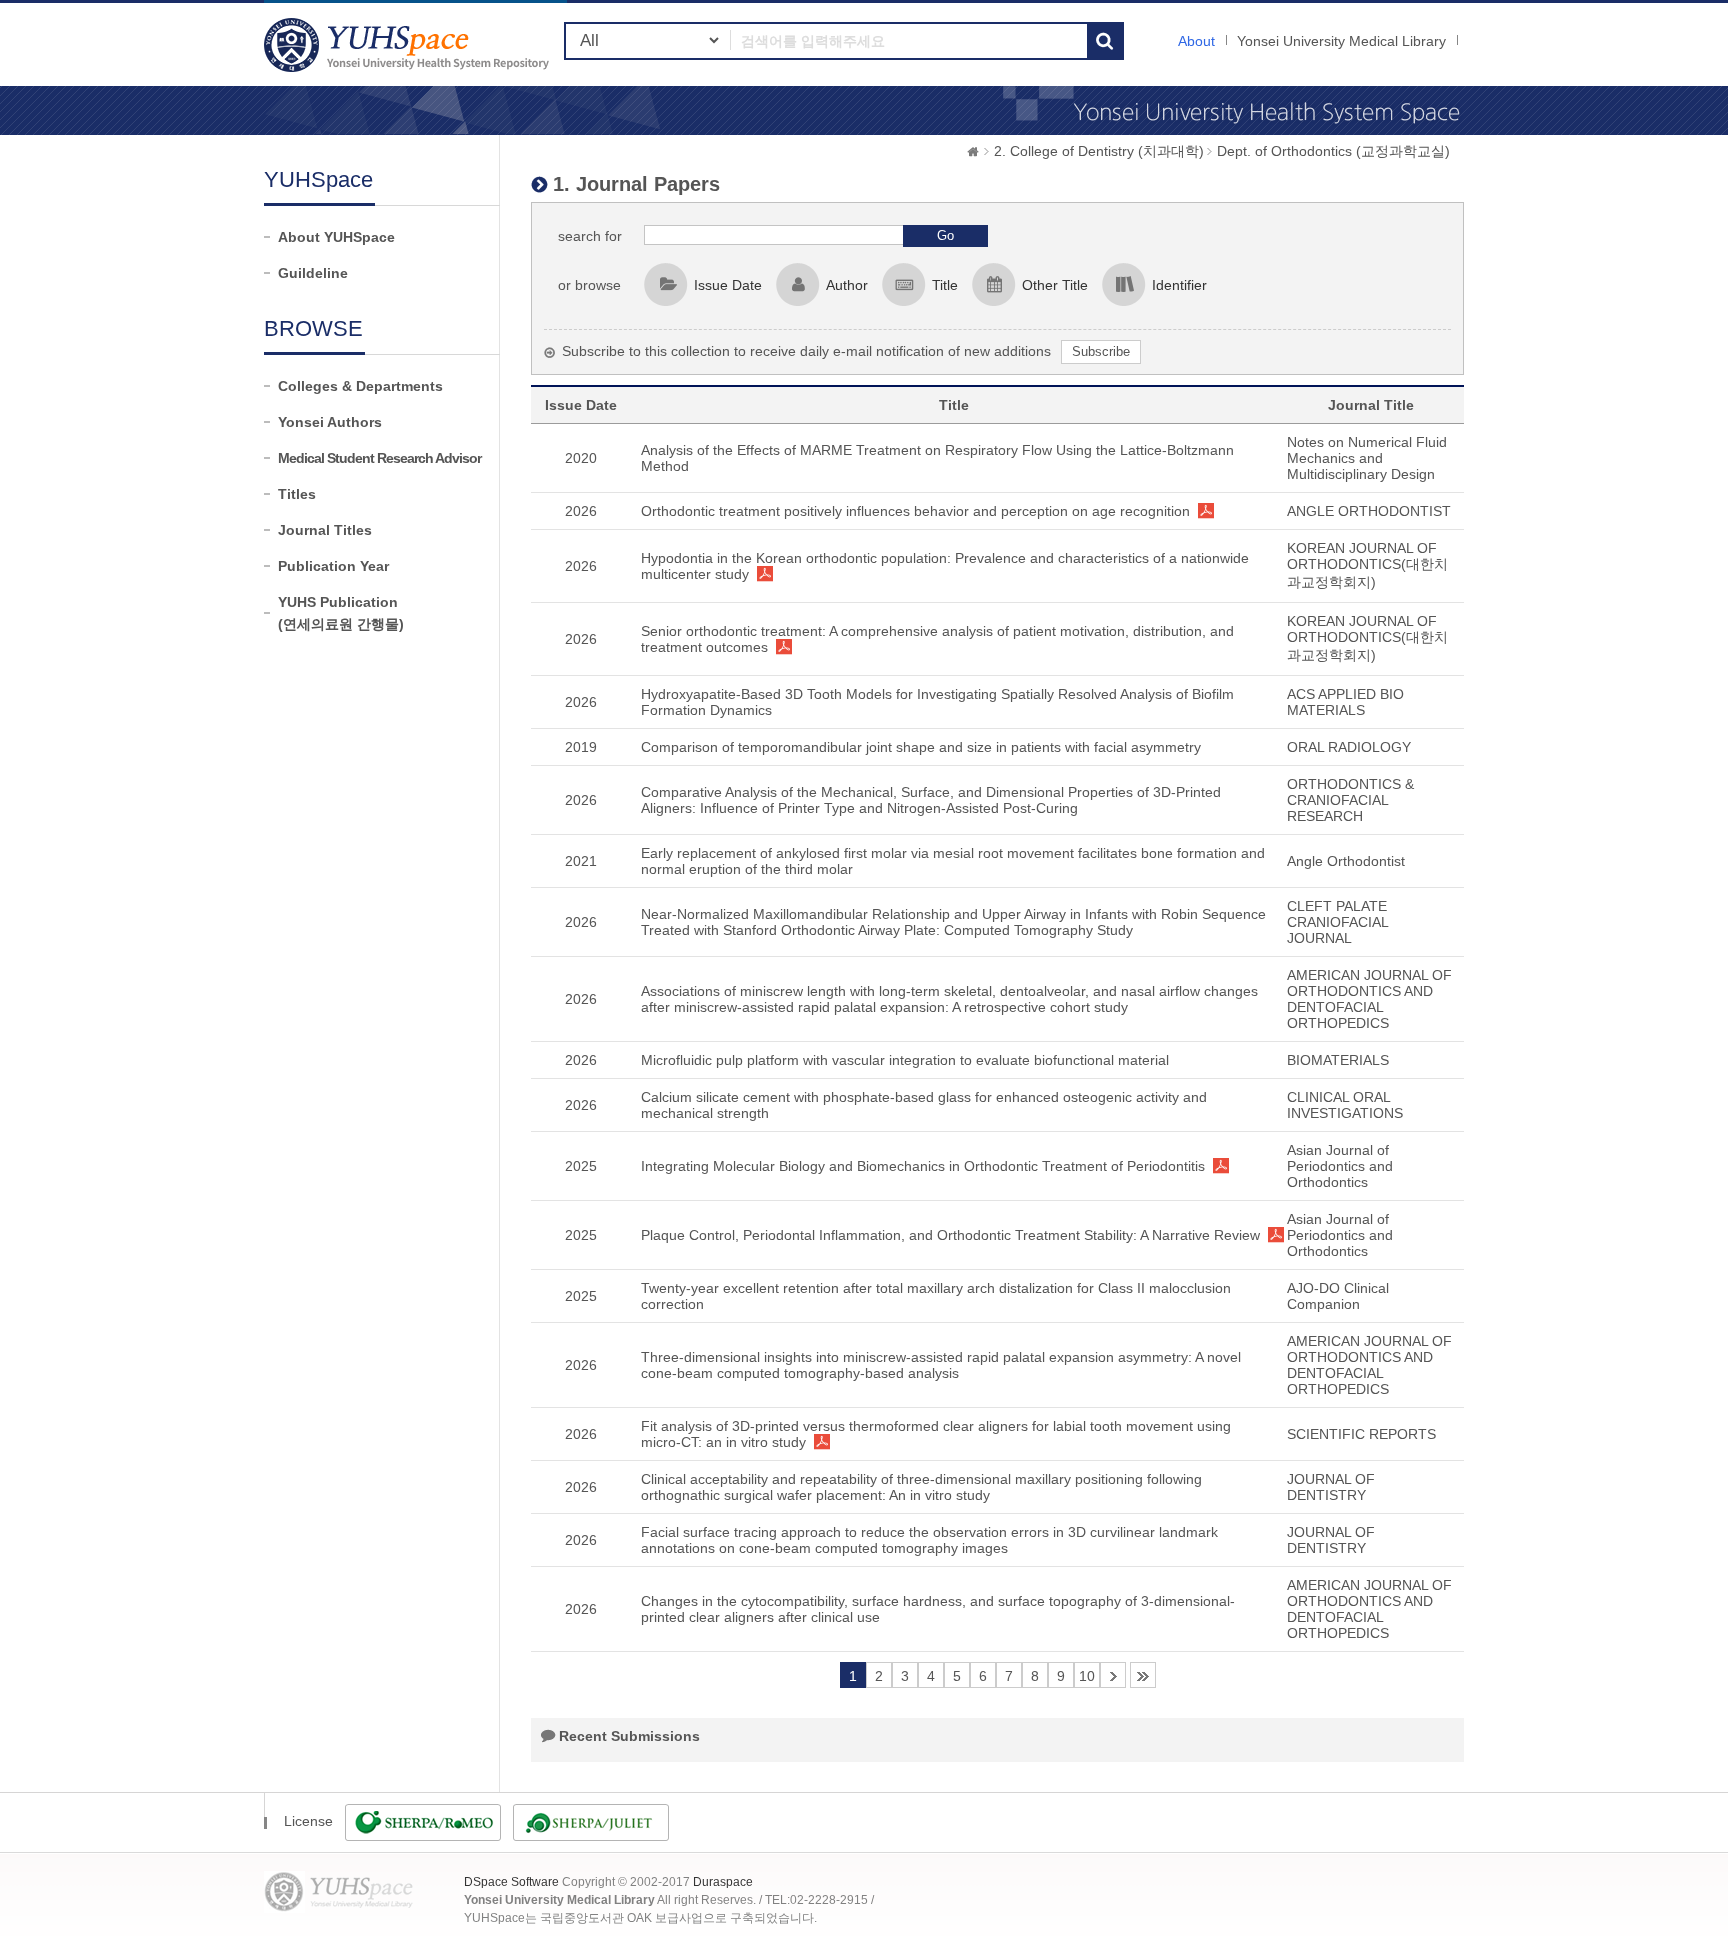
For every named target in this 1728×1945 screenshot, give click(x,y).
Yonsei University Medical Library (1341, 41)
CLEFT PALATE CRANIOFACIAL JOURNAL (1337, 922)
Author (847, 285)
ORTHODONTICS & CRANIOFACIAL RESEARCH (1350, 800)
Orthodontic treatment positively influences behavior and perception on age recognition (915, 511)
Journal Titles (325, 530)
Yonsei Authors (330, 422)
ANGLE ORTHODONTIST (1369, 511)
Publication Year (333, 566)
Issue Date (728, 285)
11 (1113, 1675)
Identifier (1179, 285)
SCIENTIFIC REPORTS (1361, 1434)
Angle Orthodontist (1346, 861)
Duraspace (723, 1882)
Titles (297, 494)
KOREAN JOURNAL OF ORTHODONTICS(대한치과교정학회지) (1367, 565)
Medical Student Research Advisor (379, 458)
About (1196, 41)
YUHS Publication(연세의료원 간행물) (341, 613)
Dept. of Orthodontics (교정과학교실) (1333, 151)
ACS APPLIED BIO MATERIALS (1345, 702)
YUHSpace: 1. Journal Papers (409, 44)
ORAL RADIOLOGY (1349, 747)
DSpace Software (511, 1882)
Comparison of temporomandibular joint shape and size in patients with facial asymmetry (921, 747)
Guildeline (313, 273)
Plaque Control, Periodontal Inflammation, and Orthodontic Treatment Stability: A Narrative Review (950, 1235)
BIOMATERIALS (1338, 1060)
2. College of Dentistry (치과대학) (1099, 151)
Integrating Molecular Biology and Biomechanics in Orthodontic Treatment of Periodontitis (923, 1166)
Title (945, 285)
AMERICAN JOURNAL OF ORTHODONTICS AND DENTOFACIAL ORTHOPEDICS (1369, 999)
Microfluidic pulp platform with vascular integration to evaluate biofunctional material (905, 1060)
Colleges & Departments (360, 386)
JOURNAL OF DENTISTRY (1331, 1487)
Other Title (1055, 285)
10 (1087, 1676)
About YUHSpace (336, 237)
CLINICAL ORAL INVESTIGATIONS (1345, 1105)
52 (1143, 1675)
